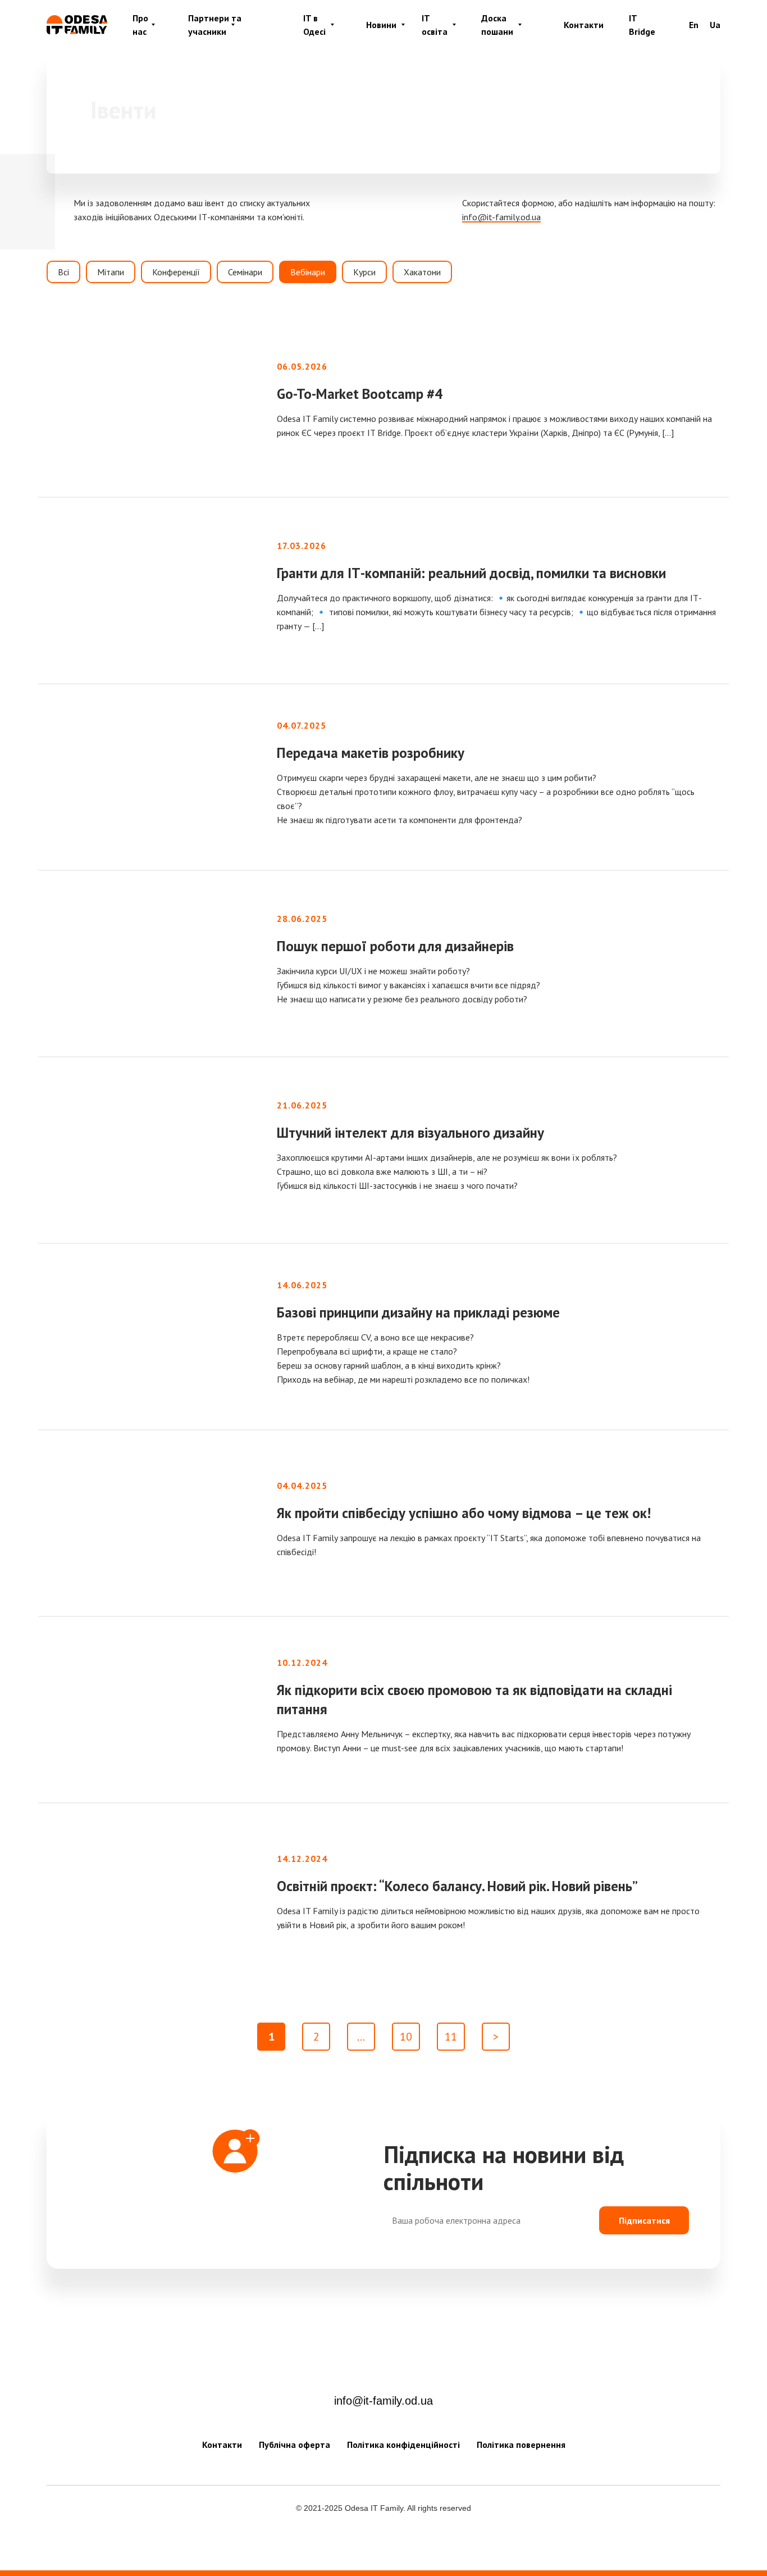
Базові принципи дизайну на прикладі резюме (418, 1312)
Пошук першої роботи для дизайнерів (395, 946)
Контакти (584, 25)
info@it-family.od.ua (383, 2401)
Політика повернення (521, 2445)
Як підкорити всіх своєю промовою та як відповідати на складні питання (474, 1700)
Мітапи (111, 272)
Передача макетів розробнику (371, 753)
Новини (381, 25)
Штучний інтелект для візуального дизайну (410, 1133)
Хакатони (422, 272)
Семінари (245, 272)
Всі (63, 272)
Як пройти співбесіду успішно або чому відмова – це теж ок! (464, 1513)
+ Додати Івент (560, 111)
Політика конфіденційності (403, 2445)
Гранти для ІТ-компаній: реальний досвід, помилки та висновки (471, 573)
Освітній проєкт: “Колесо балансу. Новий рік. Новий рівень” (457, 1886)
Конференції (176, 272)
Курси (364, 272)
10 (406, 2037)
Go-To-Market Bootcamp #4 (360, 394)
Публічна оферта (295, 2445)
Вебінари (308, 272)
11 (451, 2037)
